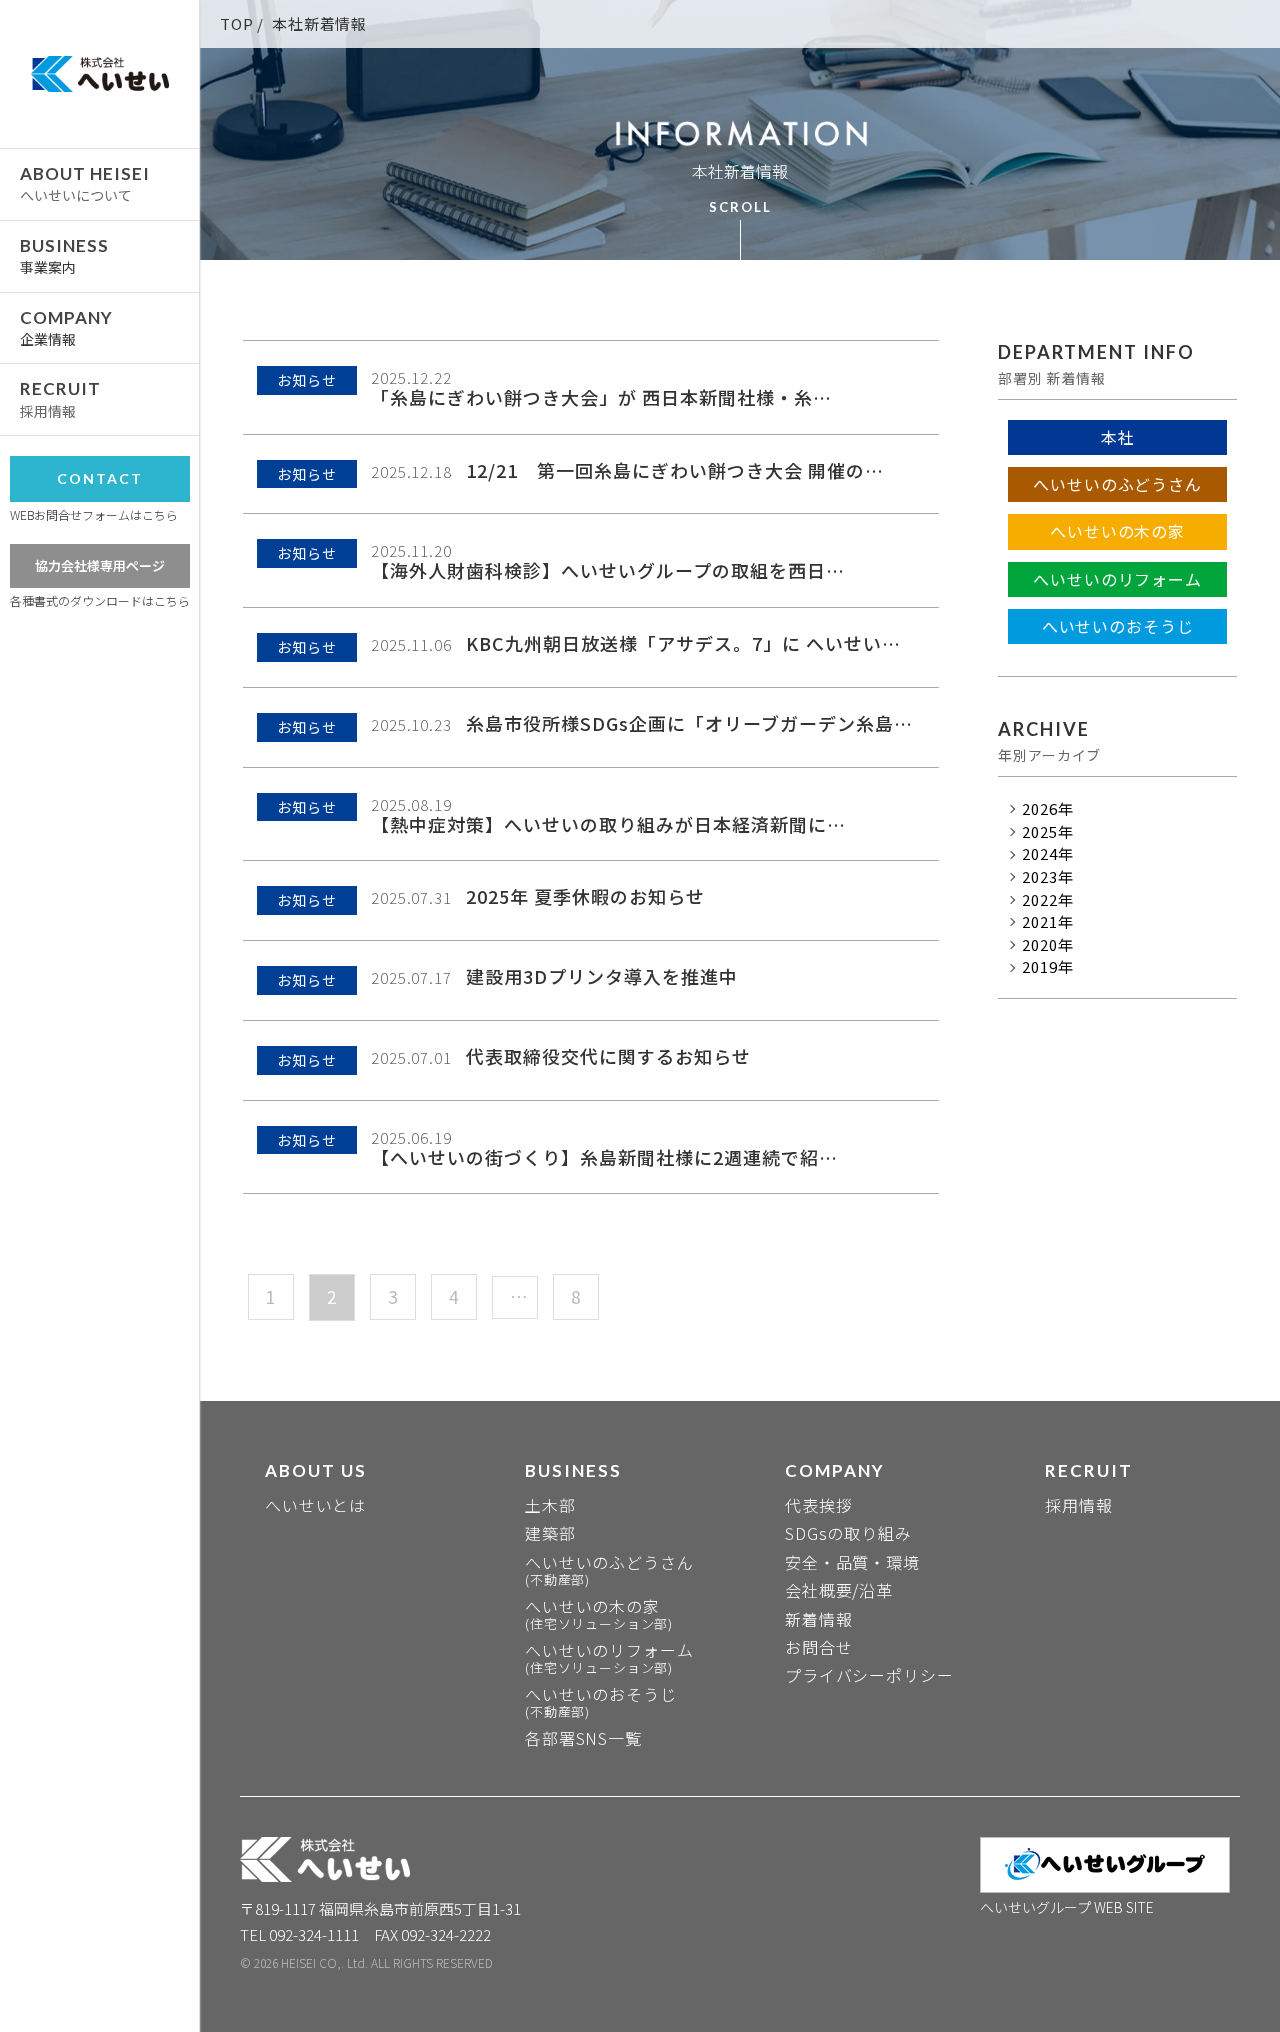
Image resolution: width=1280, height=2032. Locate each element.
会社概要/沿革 (839, 1590)
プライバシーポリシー (869, 1675)
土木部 (550, 1505)
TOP (237, 23)
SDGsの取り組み (848, 1533)
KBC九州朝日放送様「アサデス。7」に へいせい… (683, 643)
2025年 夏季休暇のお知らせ (585, 896)
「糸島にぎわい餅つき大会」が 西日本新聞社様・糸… (601, 397)
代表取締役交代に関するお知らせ (608, 1056)
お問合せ (818, 1647)
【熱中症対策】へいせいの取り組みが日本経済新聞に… (608, 824)
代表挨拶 (818, 1505)
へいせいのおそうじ (1118, 626)
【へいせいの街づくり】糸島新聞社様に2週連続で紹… (604, 1157)
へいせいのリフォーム (1117, 579)
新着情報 (818, 1619)
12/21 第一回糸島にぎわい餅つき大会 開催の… (675, 470)
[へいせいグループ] (1105, 1865)
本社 (1118, 437)
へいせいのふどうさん (1117, 484)
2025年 (1047, 832)
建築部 (550, 1533)
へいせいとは (315, 1505)
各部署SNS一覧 (583, 1738)
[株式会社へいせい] (100, 74)
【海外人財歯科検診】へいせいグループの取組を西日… (608, 570)
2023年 (1047, 877)
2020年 (1047, 945)
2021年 (1047, 922)
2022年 (1047, 900)
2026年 (1047, 809)
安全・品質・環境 (852, 1562)
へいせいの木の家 (1117, 531)
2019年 (1047, 967)
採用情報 (1078, 1505)
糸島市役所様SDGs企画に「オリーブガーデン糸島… (689, 723)
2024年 (1047, 854)
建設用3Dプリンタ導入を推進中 (602, 976)
